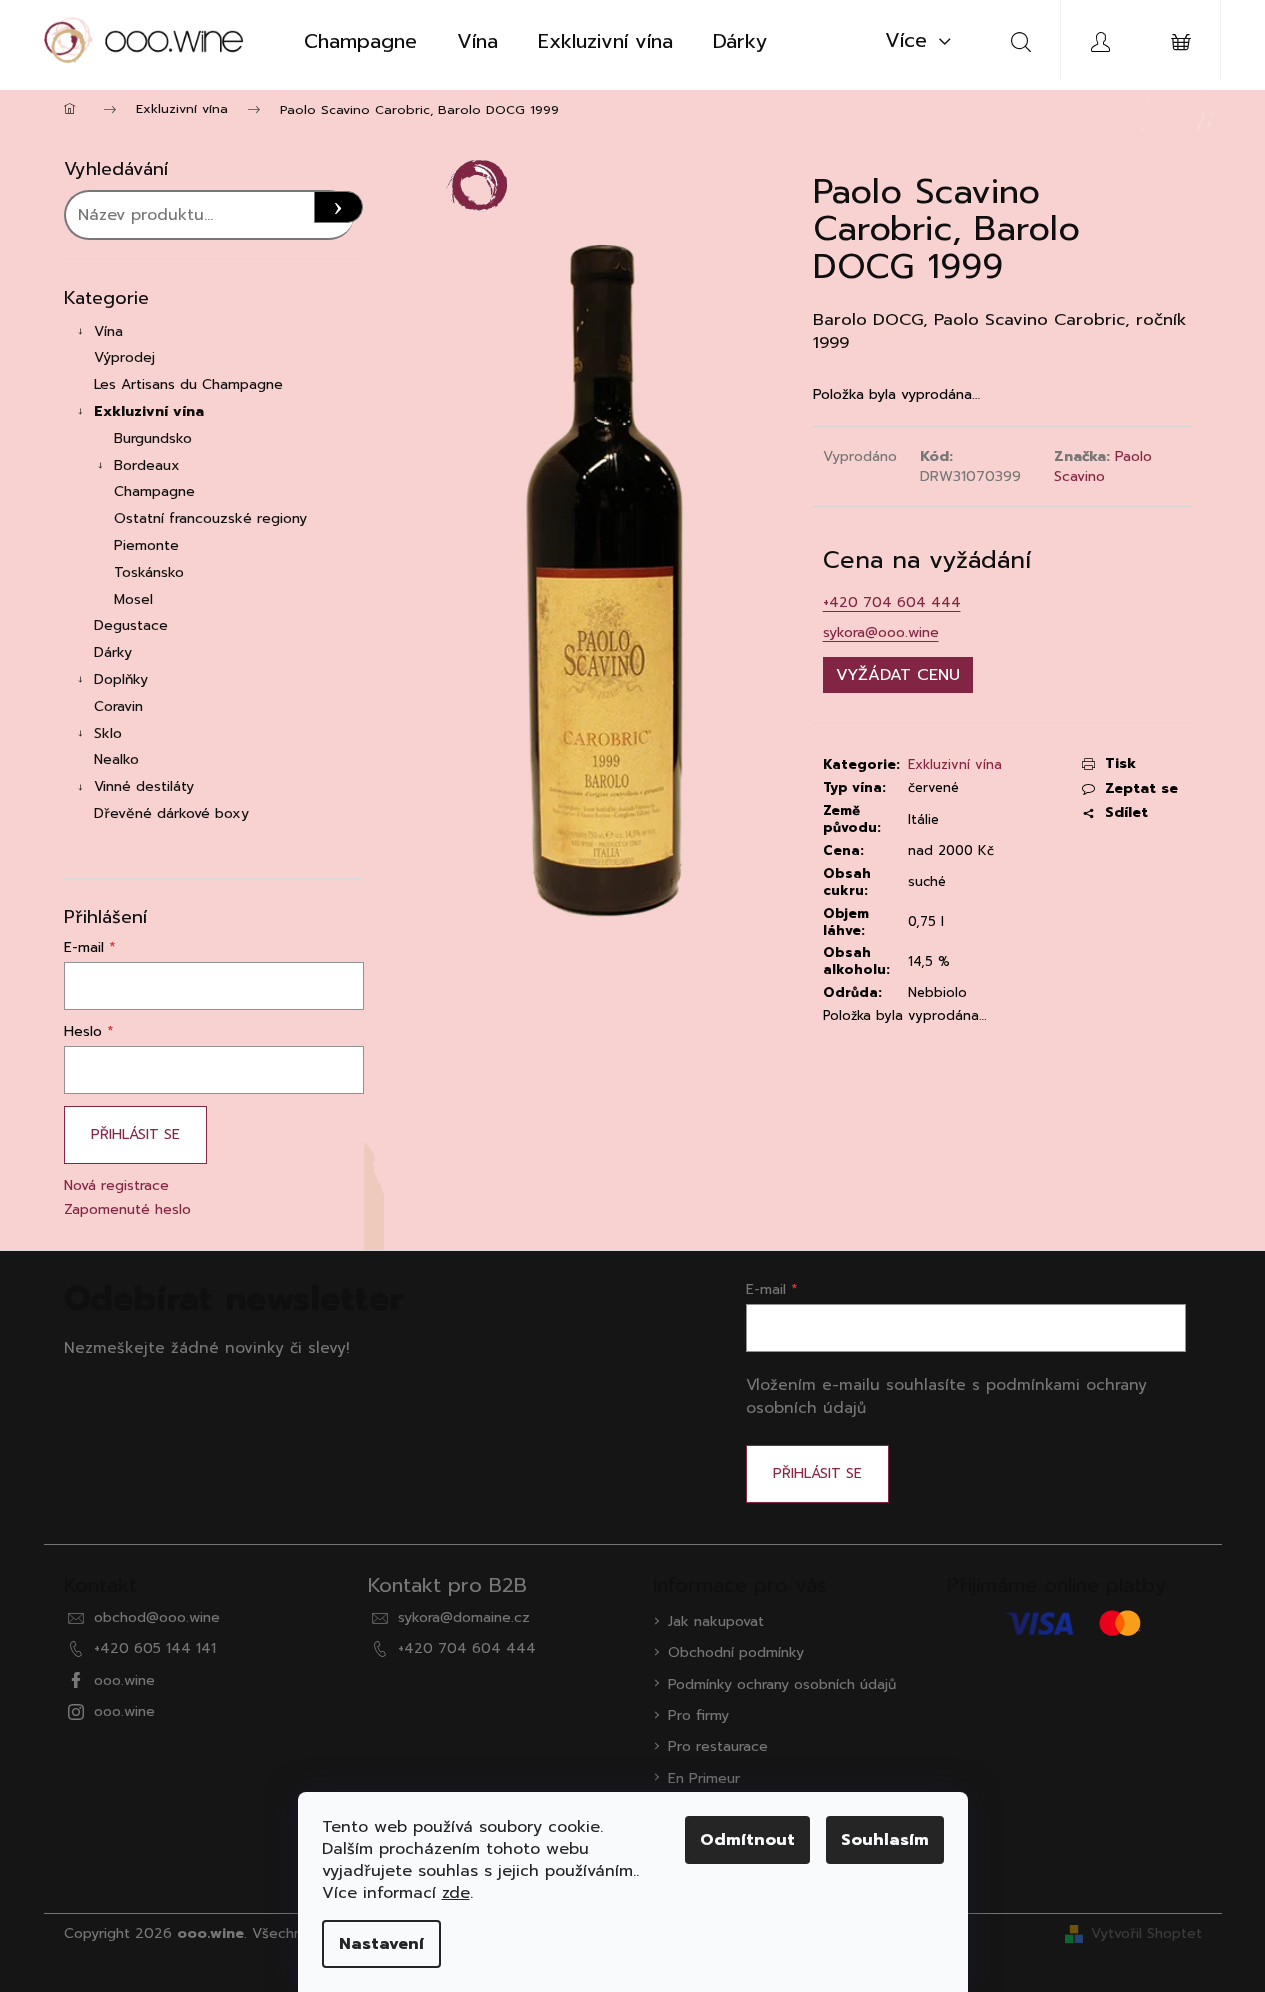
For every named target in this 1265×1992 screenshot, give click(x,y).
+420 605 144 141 (155, 1648)
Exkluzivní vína (149, 411)
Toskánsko (149, 572)
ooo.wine (124, 1680)
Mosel (133, 599)
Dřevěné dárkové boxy (171, 813)
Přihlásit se (135, 1134)
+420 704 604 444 (892, 602)
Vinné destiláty (144, 786)
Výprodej (124, 357)
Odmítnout (747, 1840)
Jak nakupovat (716, 1621)
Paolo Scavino (1103, 466)
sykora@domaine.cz (464, 1617)
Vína (108, 331)
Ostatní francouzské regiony (210, 518)
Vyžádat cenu (898, 675)
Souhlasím (885, 1840)
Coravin (118, 706)
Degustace (131, 625)
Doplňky (121, 679)
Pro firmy (698, 1715)
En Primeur (704, 1778)
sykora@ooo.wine (881, 632)
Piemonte (146, 545)
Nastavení (381, 1944)
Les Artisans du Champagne (188, 384)
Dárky (113, 652)
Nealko (116, 759)
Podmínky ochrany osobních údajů (782, 1684)
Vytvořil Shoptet (1146, 1933)
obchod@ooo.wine (157, 1617)
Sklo (108, 733)
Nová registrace (116, 1185)
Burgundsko (153, 438)
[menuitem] (360, 41)
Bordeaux (147, 465)
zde (456, 1893)
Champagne (154, 491)
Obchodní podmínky (736, 1652)
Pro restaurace (718, 1746)
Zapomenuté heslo (127, 1209)
